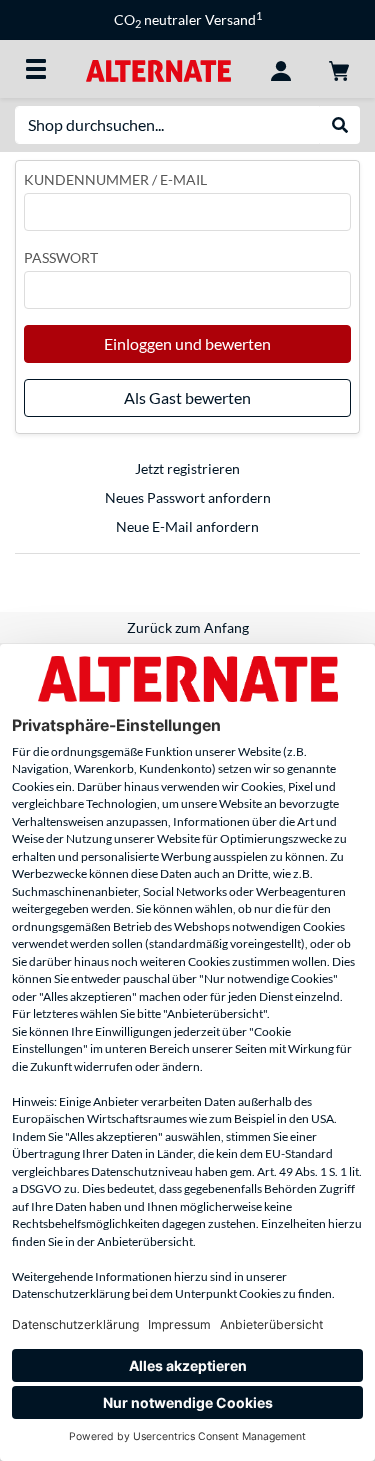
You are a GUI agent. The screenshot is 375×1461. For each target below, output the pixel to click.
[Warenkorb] (339, 69)
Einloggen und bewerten (187, 343)
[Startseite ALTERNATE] (158, 68)
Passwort (61, 257)
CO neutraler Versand (188, 19)
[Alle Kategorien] (36, 69)
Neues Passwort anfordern (188, 497)
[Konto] (281, 69)
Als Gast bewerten (187, 397)
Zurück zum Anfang (188, 627)
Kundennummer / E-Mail (115, 179)
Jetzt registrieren (187, 468)
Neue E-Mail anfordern (187, 526)
